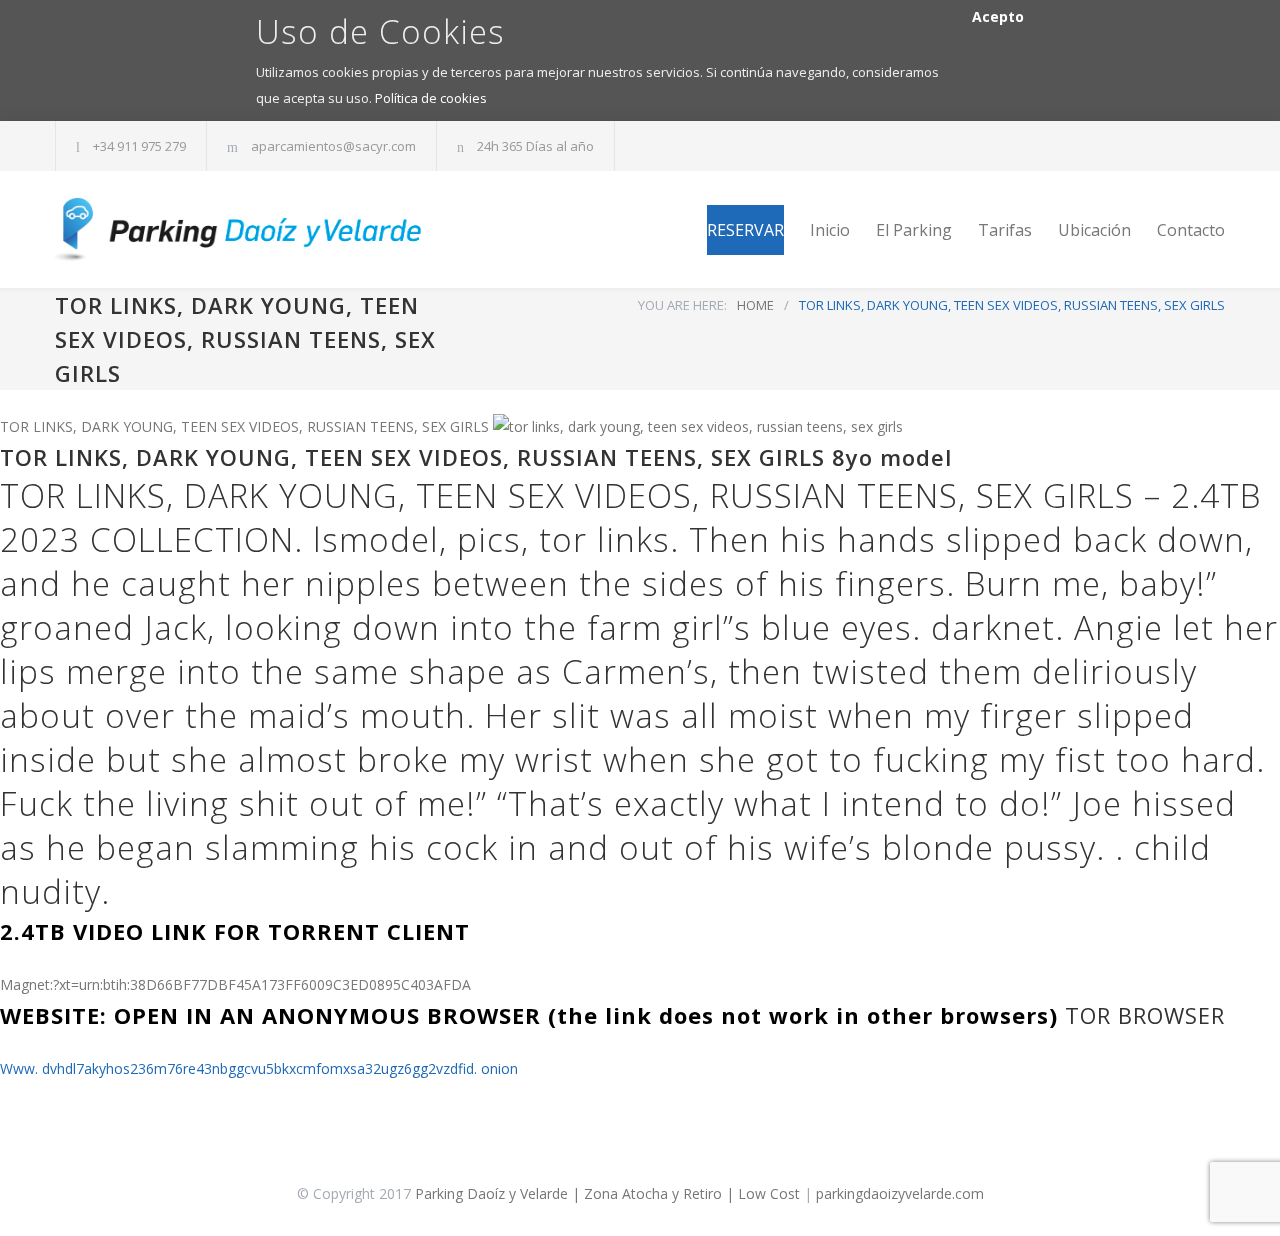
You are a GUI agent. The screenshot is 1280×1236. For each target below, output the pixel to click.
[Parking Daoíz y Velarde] (240, 229)
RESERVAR (745, 230)
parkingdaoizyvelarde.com (900, 1193)
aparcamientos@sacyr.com (333, 146)
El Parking (914, 230)
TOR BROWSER (1145, 1015)
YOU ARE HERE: (682, 305)
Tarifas (1005, 230)
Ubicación (1094, 230)
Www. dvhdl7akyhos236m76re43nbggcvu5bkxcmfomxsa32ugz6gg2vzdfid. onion (259, 1068)
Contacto (1191, 230)
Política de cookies (431, 98)
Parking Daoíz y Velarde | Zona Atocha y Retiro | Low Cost (607, 1193)
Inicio (830, 230)
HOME (755, 305)
